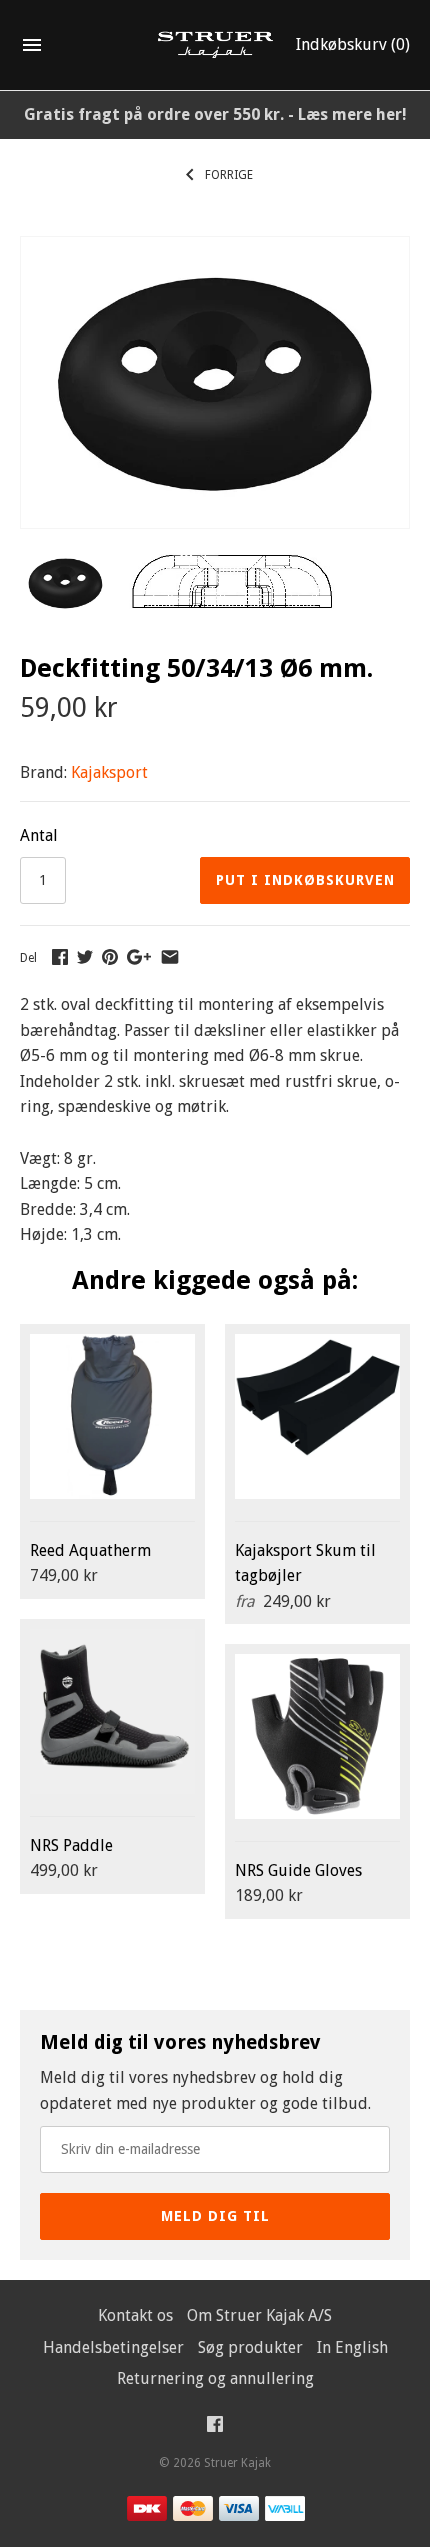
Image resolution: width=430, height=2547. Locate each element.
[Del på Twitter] (85, 956)
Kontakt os (135, 2315)
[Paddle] (112, 1711)
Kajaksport (109, 772)
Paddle (71, 1845)
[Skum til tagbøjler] (317, 1416)
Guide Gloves (298, 1870)
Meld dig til (215, 2216)
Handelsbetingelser (113, 2347)
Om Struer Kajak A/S (259, 2315)
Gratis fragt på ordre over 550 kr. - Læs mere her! (215, 114)
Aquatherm (90, 1550)
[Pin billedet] (110, 956)
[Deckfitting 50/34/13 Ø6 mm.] (215, 249)
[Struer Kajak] (215, 45)
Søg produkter (250, 2347)
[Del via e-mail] (170, 956)
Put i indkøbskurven (305, 880)
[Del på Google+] (139, 956)
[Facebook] (215, 2428)
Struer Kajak (237, 2463)
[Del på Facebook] (60, 956)
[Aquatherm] (112, 1416)
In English (352, 2347)
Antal (39, 835)
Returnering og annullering (215, 2378)
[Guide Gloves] (317, 1736)
